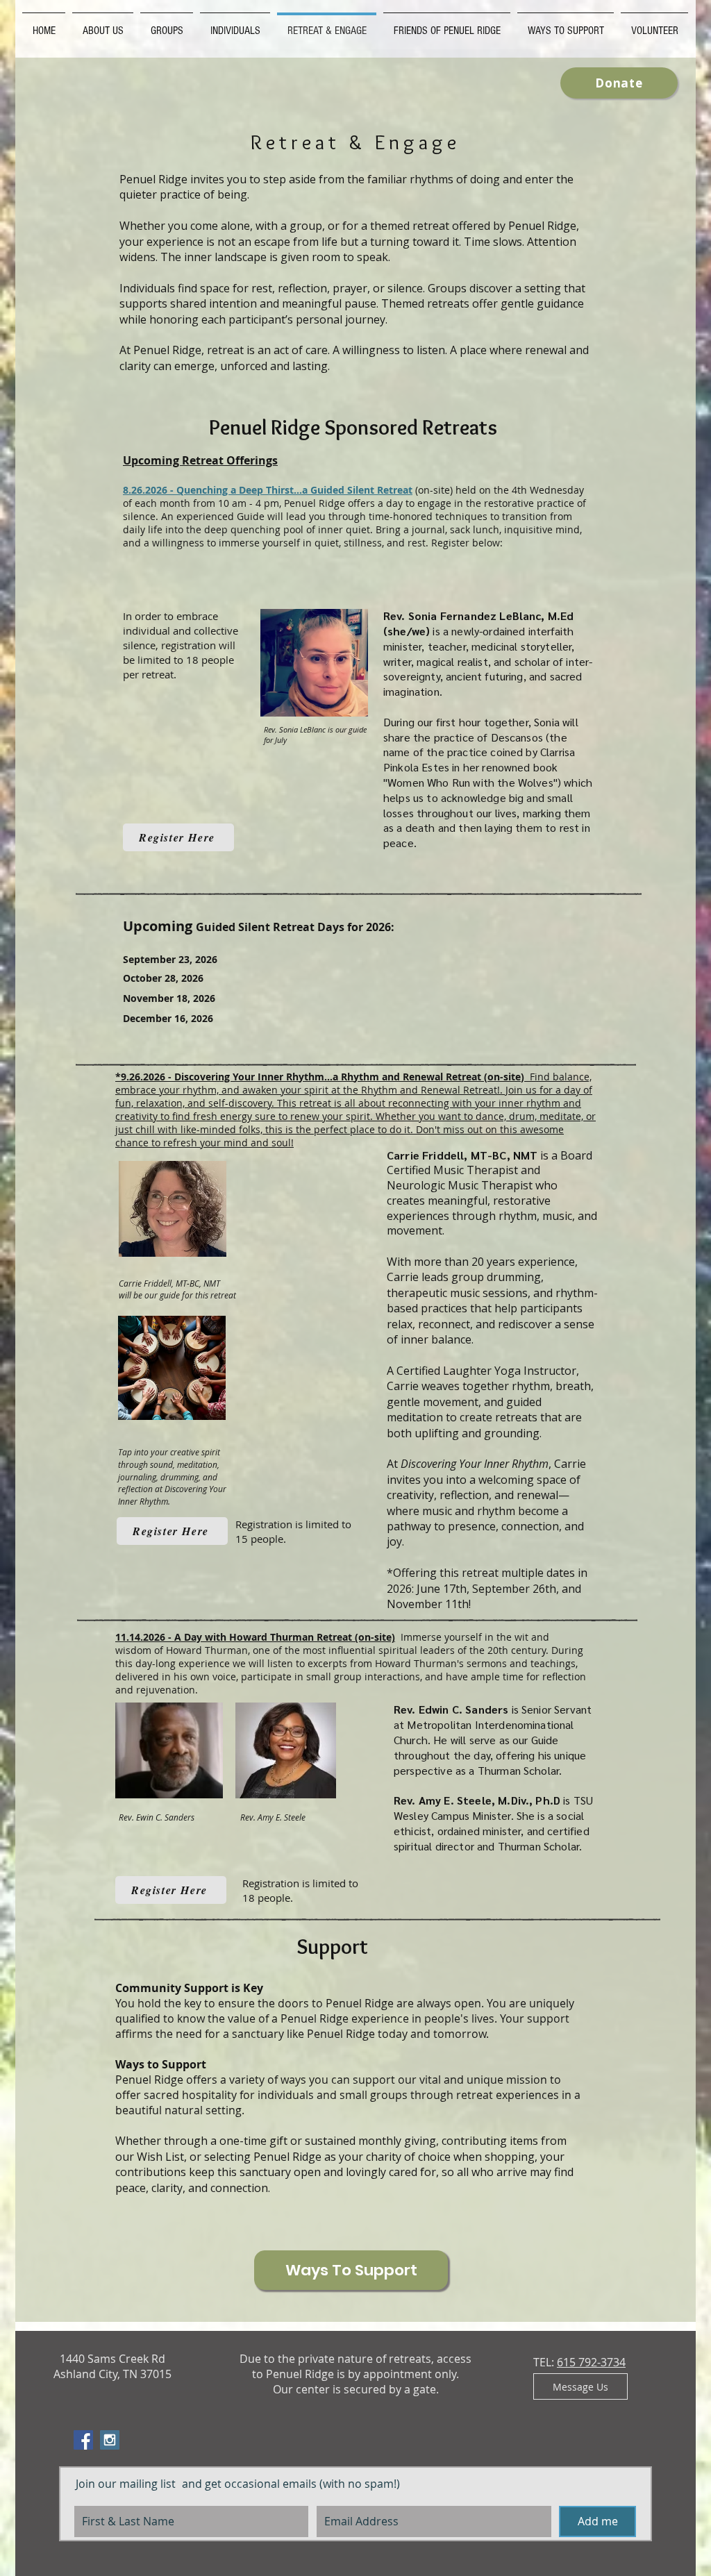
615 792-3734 (591, 2362)
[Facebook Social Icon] (83, 2440)
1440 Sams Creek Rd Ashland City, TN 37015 (112, 2366)
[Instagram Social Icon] (110, 2440)
